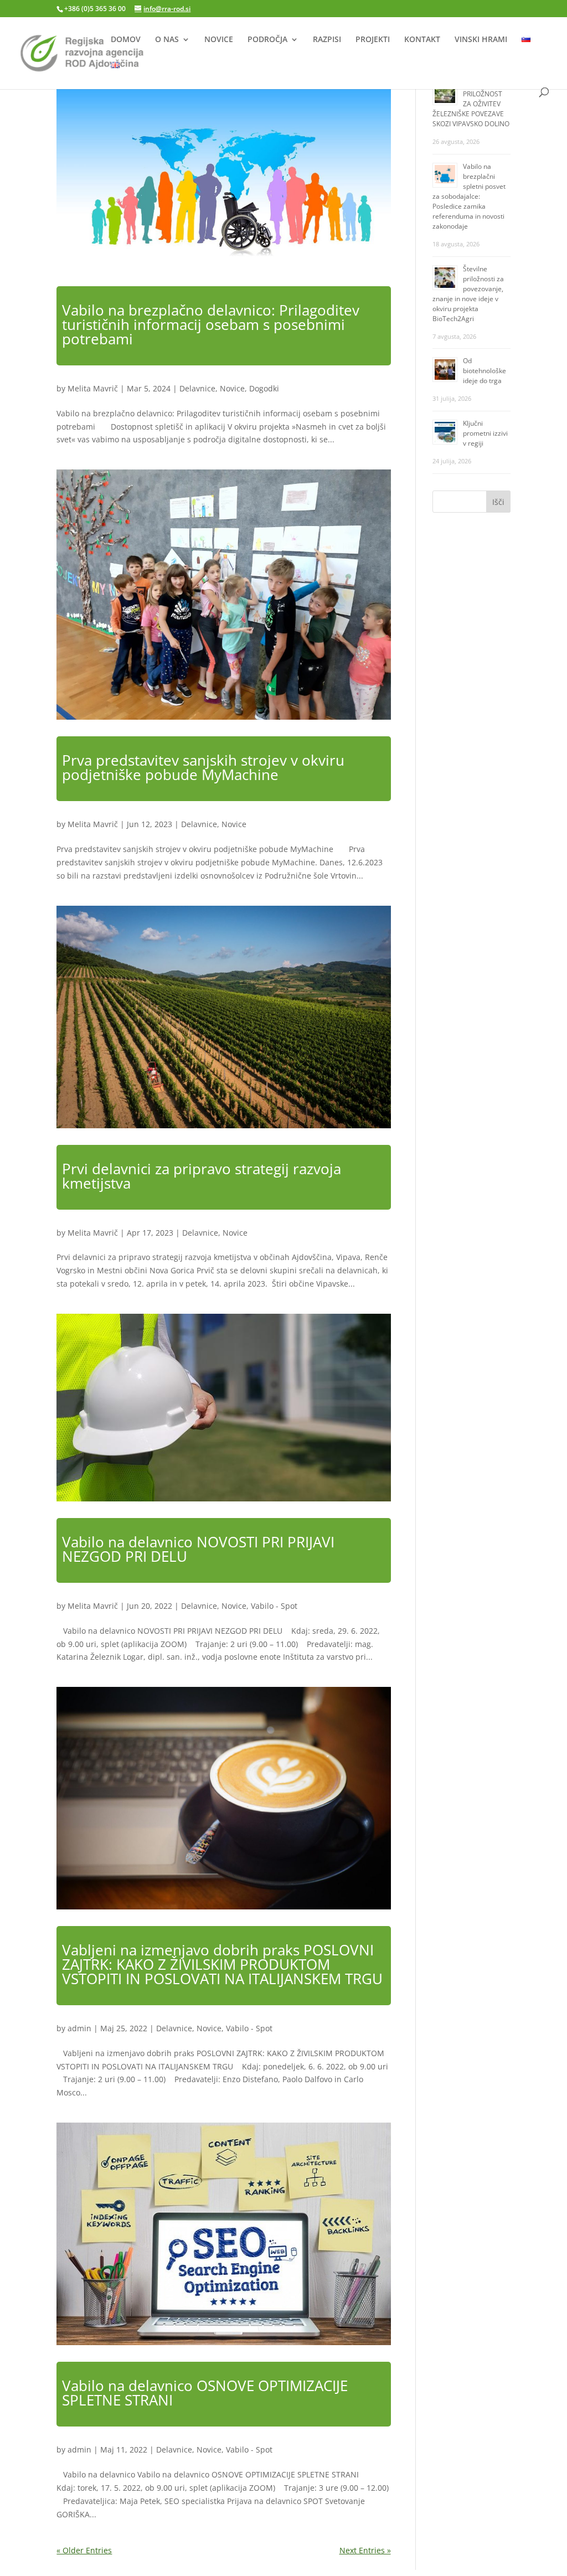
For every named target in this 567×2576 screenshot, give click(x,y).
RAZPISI (327, 40)
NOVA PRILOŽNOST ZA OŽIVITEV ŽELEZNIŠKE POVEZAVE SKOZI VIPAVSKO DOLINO (471, 104)
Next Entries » (365, 2550)
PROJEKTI (373, 40)
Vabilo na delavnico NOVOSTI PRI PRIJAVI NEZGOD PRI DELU (198, 1549)
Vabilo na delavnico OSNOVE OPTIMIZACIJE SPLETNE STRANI (205, 2393)
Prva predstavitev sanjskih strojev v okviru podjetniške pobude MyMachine (203, 767)
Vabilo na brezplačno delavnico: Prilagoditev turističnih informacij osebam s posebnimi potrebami (211, 324)
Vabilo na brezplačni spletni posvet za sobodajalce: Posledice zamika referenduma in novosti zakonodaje (469, 196)
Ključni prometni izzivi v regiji (485, 433)
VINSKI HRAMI (481, 40)
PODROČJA (267, 40)
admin (79, 2028)
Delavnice (197, 388)
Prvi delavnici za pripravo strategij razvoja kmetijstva (202, 1176)
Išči (498, 502)
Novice (232, 388)
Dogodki (264, 388)
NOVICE (219, 40)
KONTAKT (422, 40)
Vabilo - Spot (274, 1606)
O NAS (167, 40)
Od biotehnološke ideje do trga (484, 371)
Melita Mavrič (93, 388)
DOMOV (126, 40)
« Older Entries (84, 2550)
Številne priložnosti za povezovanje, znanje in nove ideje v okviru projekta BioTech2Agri (468, 294)
